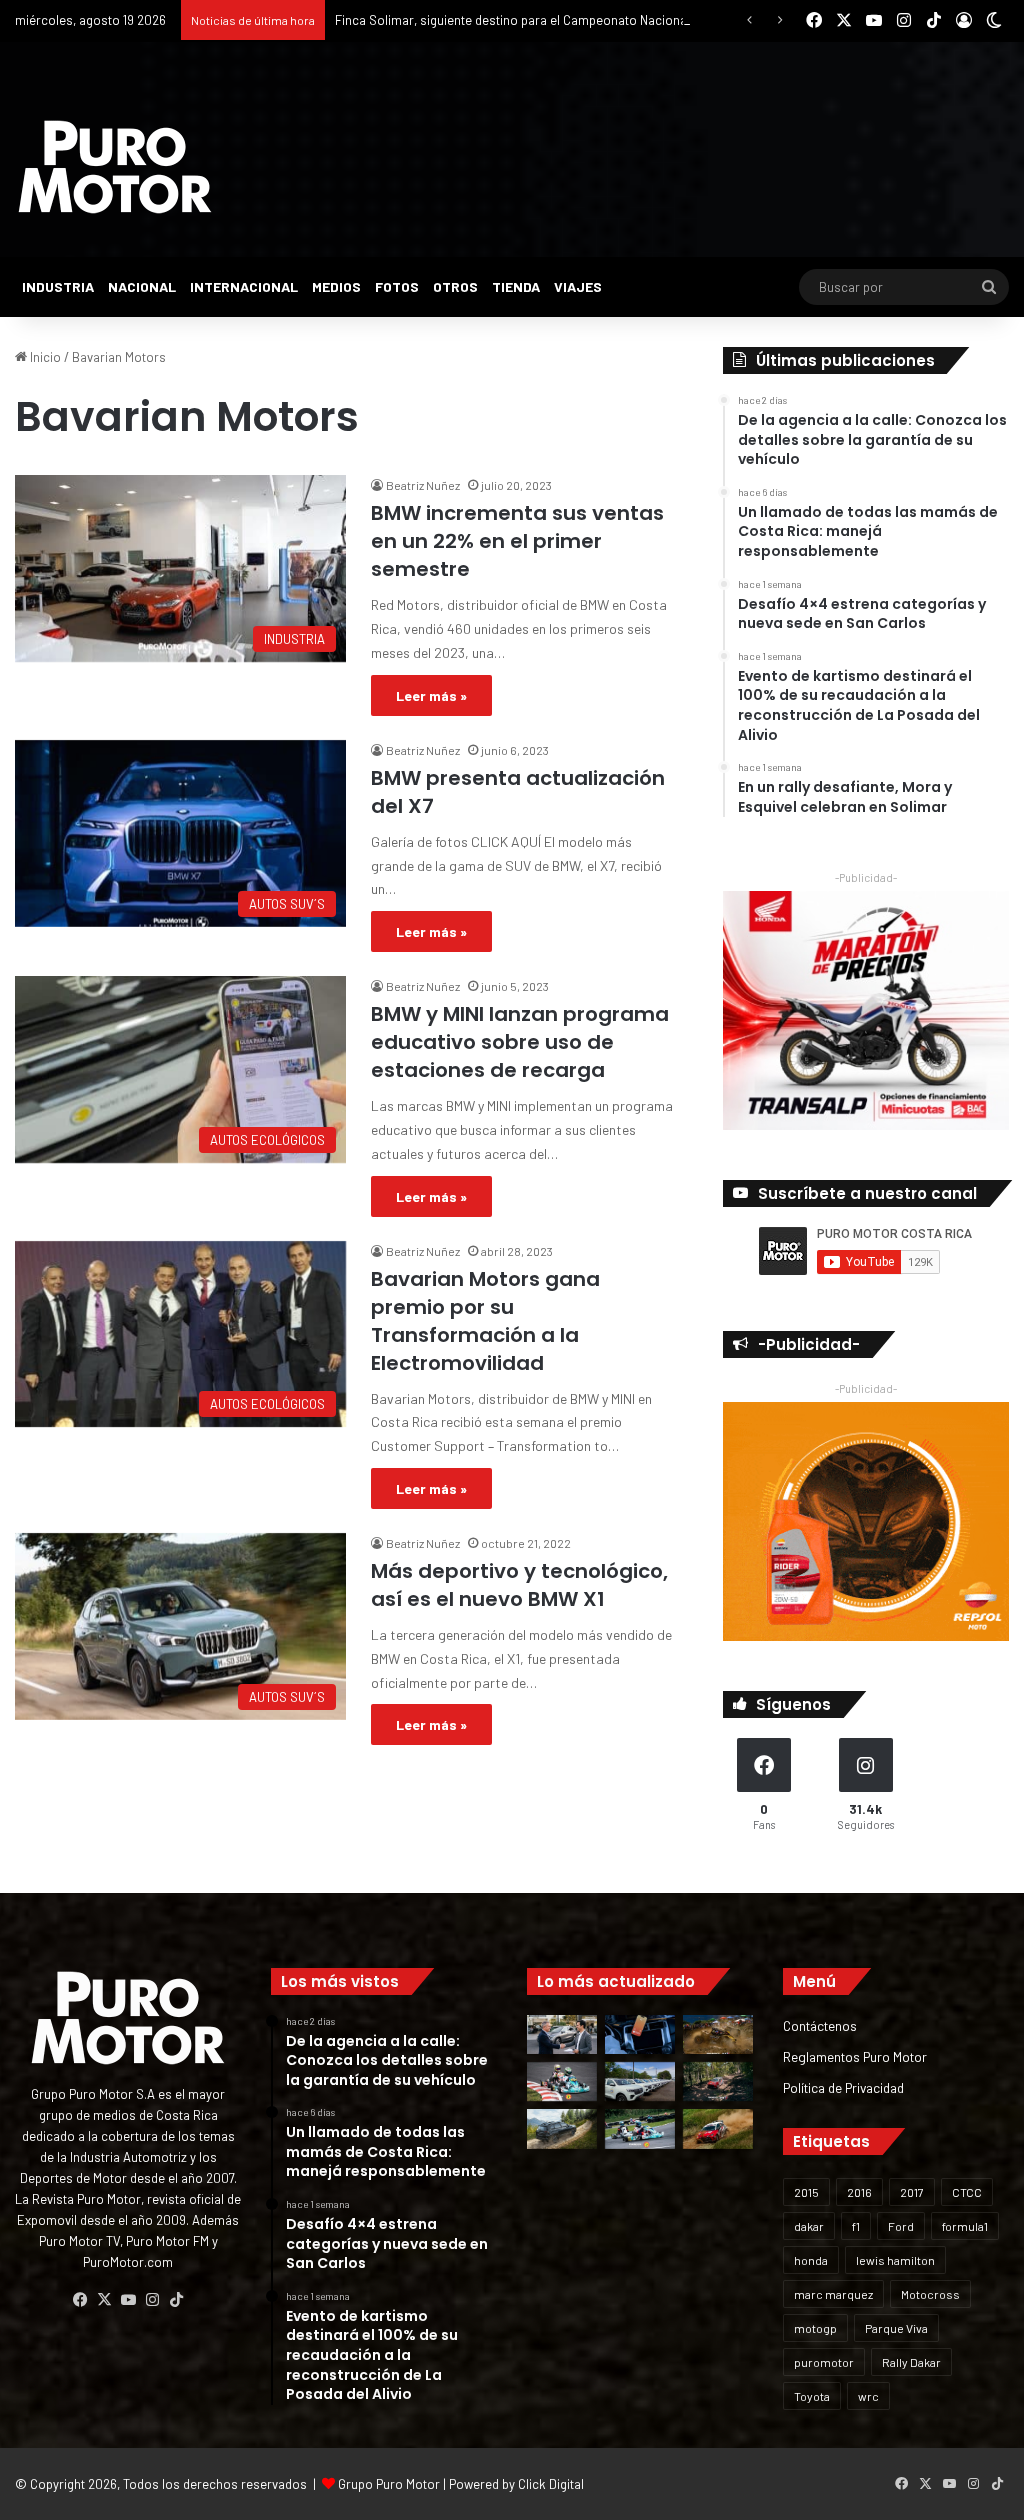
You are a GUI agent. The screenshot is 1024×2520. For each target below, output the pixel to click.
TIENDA (516, 286)
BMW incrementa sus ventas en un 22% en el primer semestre (517, 541)
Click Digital (551, 2484)
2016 (859, 2192)
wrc (868, 2396)
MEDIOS (336, 286)
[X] (104, 2300)
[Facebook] (80, 2300)
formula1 (965, 2226)
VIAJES (578, 286)
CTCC (967, 2192)
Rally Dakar (911, 2362)
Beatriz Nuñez (423, 485)
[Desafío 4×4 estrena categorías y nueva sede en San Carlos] (718, 2034)
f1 (856, 2226)
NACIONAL (142, 286)
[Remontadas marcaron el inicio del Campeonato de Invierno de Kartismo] (640, 2128)
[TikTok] (176, 2300)
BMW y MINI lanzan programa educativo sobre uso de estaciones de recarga (520, 1042)
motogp (815, 2328)
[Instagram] (152, 2300)
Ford (901, 2226)
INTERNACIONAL (244, 286)
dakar (809, 2226)
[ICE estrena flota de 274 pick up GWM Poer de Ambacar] (640, 2081)
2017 (912, 2192)
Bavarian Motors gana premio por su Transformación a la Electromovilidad (485, 1321)
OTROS (455, 286)
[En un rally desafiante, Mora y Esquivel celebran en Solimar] (718, 2081)
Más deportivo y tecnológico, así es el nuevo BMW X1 (519, 1585)
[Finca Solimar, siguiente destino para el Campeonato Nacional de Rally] (718, 2128)
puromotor (824, 2362)
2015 (806, 2192)
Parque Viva (896, 2328)
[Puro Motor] (115, 167)
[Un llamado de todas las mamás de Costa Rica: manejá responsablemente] (640, 2034)
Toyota (812, 2396)
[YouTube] (128, 2300)
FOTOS (397, 286)
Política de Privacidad (843, 2087)
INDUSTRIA (58, 286)
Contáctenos (820, 2025)
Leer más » (431, 695)
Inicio (44, 357)
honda (811, 2260)
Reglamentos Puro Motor (855, 2056)
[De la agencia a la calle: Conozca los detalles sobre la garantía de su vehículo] (562, 2034)
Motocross (930, 2294)
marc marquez (833, 2294)
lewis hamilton (895, 2260)
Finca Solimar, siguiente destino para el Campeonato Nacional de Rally (536, 20)
